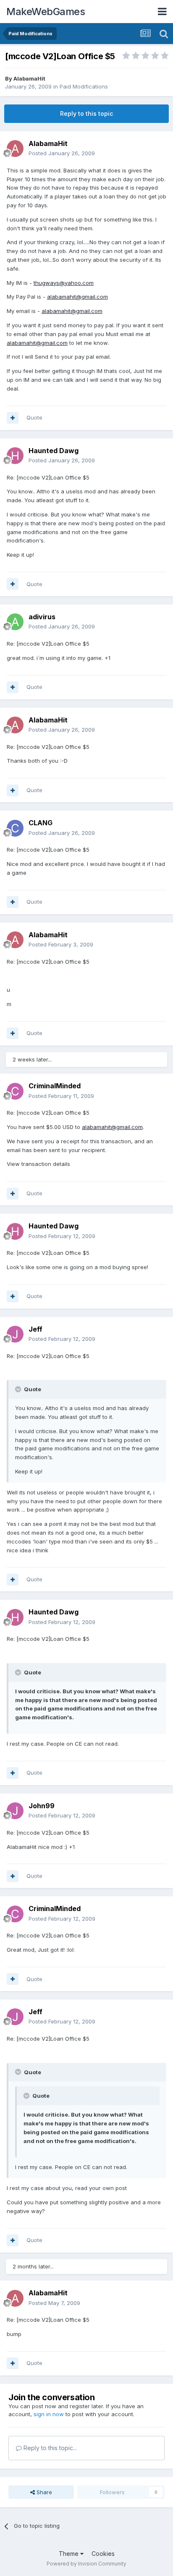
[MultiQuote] (13, 418)
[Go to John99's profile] (15, 1811)
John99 (42, 1806)
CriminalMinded (55, 1086)
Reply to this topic (86, 113)
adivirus (42, 617)
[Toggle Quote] (19, 1389)
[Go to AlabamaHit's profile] (15, 149)
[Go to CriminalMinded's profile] (15, 1091)
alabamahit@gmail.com (77, 297)
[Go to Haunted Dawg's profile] (15, 456)
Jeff (35, 1329)
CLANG (41, 823)
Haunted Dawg (54, 451)
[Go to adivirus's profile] (15, 622)
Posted (62, 153)
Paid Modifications (84, 86)
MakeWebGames (46, 12)
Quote (34, 417)
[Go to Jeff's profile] (15, 1334)
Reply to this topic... (49, 2448)
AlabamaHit (29, 78)
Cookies (103, 2554)
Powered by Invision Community (86, 2564)
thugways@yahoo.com (64, 283)
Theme (69, 2554)
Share (43, 2492)
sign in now (49, 2414)
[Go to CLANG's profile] (15, 828)
